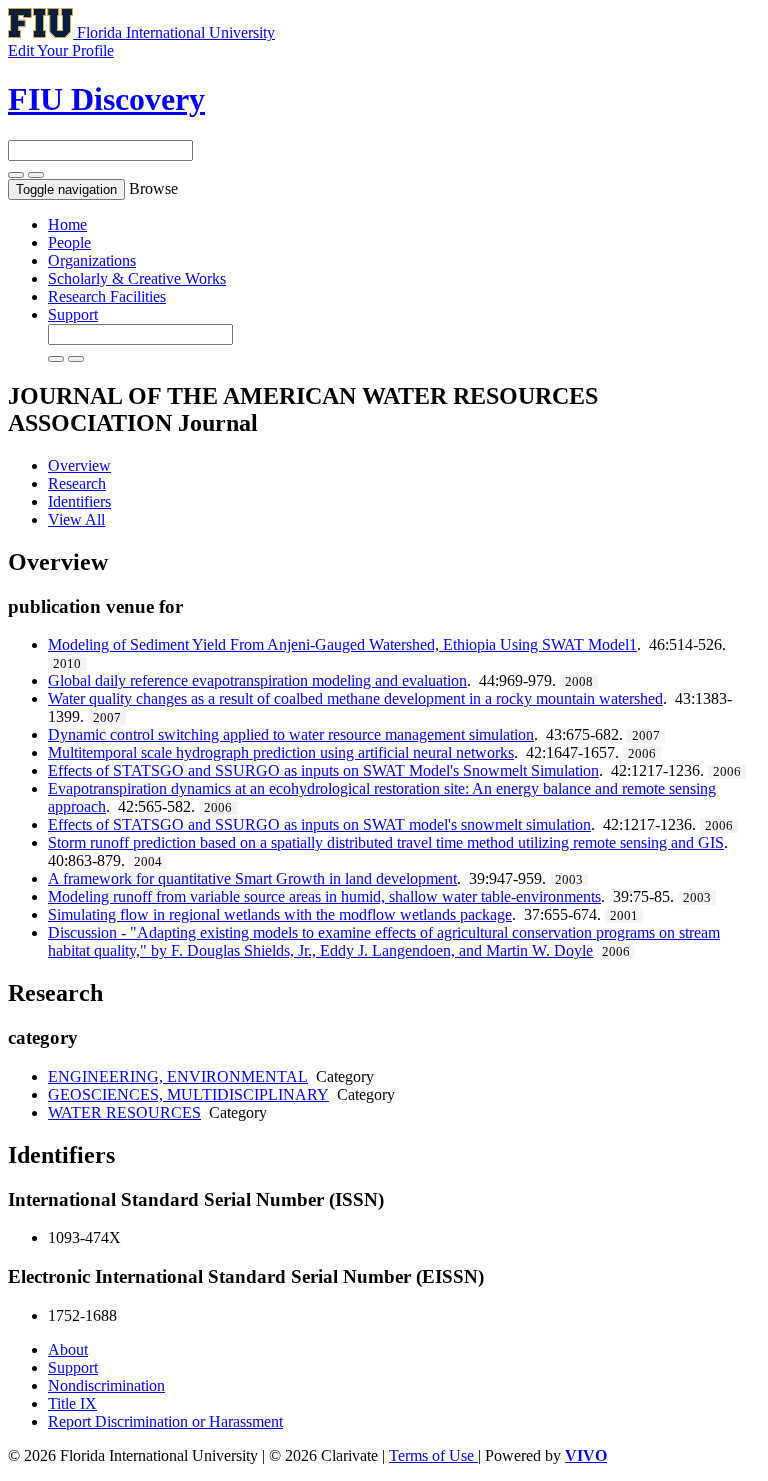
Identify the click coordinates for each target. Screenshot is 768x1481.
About (68, 1349)
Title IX (72, 1403)
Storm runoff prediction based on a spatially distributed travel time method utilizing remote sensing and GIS (386, 842)
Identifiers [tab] (79, 501)
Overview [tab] (79, 465)
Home (67, 224)
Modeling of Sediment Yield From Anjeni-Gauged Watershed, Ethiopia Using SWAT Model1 (342, 644)
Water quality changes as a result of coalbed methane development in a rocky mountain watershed (355, 698)
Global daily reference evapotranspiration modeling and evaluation (257, 680)
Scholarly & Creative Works (137, 278)
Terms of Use (433, 1455)
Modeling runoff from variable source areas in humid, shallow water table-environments (324, 896)
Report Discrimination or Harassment (165, 1421)
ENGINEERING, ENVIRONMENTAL (178, 1076)
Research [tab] (77, 483)
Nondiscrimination (106, 1385)
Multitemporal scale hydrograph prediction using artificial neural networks (281, 752)
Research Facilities (107, 296)
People (69, 242)
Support (73, 314)
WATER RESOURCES (124, 1112)
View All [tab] (76, 519)
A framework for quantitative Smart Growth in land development (252, 878)
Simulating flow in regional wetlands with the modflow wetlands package (280, 914)
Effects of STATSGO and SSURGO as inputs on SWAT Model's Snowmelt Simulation (323, 770)
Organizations (92, 260)
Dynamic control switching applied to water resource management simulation (291, 734)
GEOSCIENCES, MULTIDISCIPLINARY (188, 1094)
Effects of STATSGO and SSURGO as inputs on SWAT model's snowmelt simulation (319, 824)
